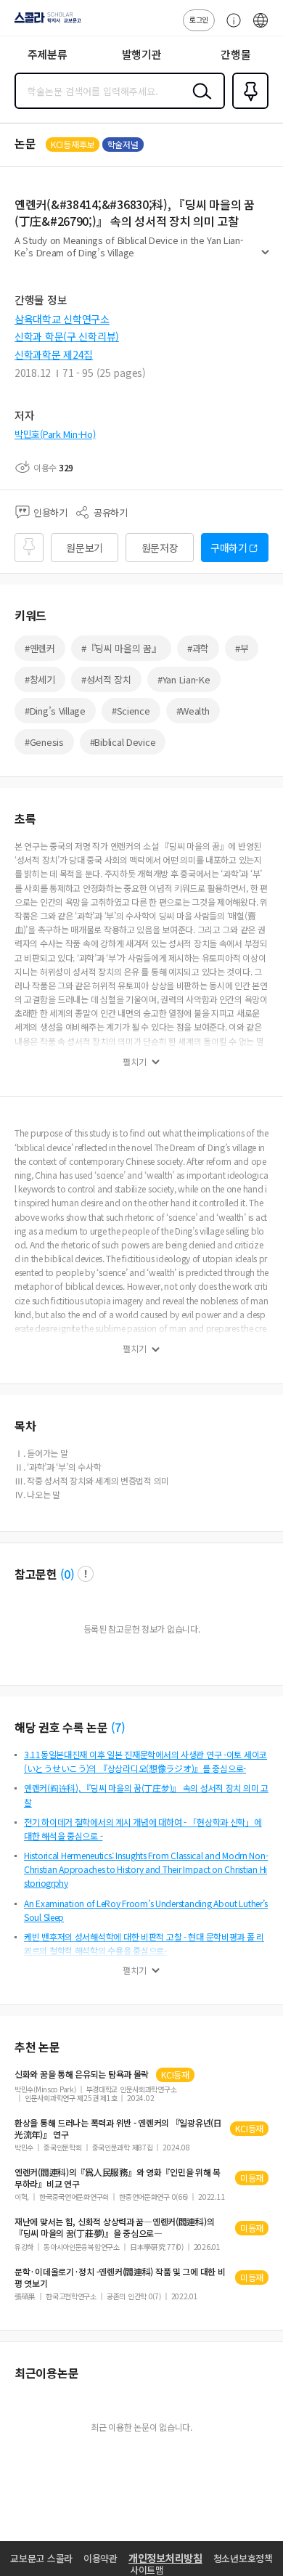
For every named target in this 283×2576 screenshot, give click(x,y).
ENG (261, 28)
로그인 (199, 19)
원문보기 (85, 548)
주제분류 (48, 54)
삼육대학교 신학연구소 (62, 319)
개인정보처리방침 (165, 2558)
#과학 (198, 648)
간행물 (235, 54)
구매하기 (229, 548)
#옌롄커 (40, 648)
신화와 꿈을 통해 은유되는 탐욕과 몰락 (82, 2074)
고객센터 (230, 28)
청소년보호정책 (243, 2558)
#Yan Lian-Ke (184, 679)
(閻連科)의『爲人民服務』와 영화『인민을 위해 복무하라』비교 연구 (118, 2178)
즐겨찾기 (247, 107)
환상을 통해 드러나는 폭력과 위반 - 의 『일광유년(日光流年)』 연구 (118, 2129)
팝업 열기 (86, 1574)
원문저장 (160, 548)
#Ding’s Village (55, 711)
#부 (242, 648)
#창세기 (40, 679)
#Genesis (44, 742)
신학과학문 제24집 (54, 354)
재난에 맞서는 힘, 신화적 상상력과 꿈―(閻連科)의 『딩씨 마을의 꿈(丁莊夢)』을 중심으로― (114, 2227)
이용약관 (101, 2558)
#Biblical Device (123, 742)
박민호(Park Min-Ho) (55, 434)
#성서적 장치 (106, 679)
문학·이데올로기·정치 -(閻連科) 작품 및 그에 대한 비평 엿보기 (120, 2278)
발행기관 (142, 54)
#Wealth (193, 711)
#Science (131, 711)
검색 (199, 102)
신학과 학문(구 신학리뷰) (67, 336)
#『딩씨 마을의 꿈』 (121, 648)
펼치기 (265, 259)
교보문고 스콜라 (41, 2558)
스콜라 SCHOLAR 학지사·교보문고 (45, 23)
